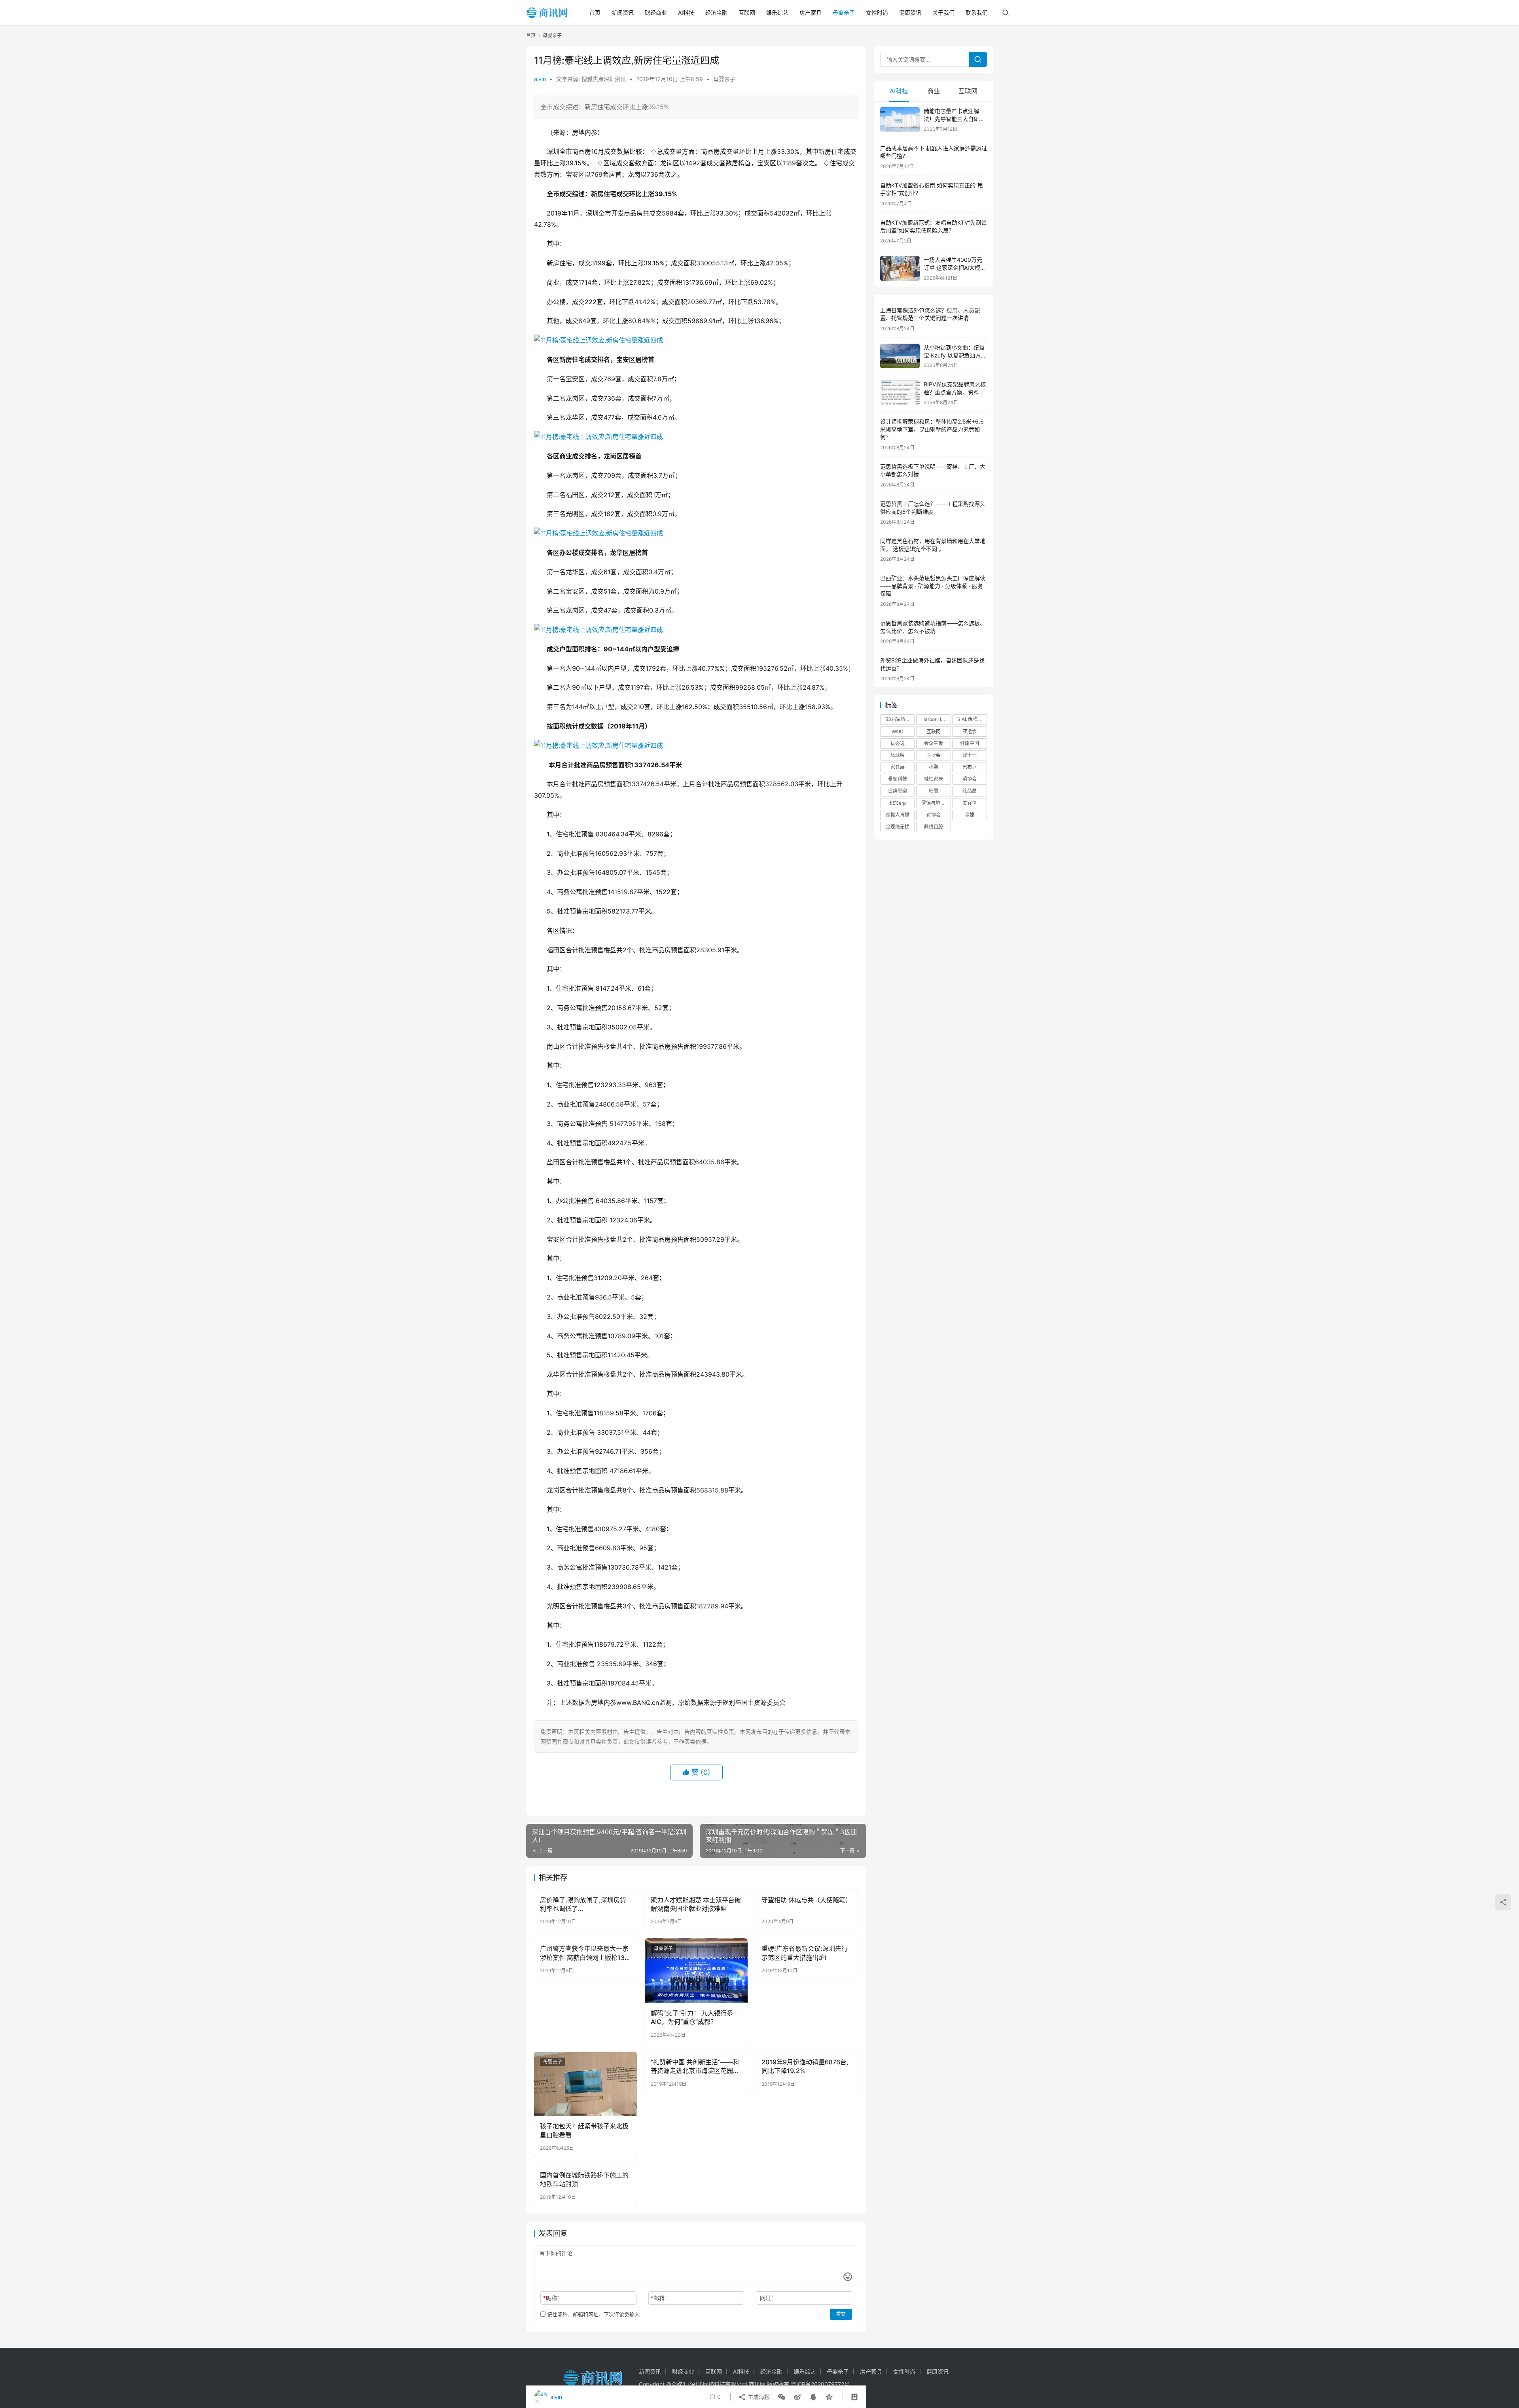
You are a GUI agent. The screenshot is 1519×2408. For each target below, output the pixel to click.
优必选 (898, 743)
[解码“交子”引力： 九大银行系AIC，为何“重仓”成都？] (696, 1970)
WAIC (898, 731)
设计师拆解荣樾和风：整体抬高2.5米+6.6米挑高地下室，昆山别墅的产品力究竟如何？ (932, 429)
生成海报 (758, 2397)
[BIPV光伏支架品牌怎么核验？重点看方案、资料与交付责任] (900, 393)
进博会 (934, 815)
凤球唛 (898, 755)
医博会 (934, 755)
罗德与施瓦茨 (936, 803)
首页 (595, 12)
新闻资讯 (623, 12)
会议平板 (934, 743)
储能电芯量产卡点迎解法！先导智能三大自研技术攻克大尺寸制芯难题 (954, 119)
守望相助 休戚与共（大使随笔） (807, 1900)
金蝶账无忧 (898, 827)
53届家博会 (898, 719)
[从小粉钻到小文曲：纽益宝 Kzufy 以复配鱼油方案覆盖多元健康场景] (900, 356)
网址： (768, 2298)
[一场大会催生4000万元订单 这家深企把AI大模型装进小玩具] (900, 268)
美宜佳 (970, 803)
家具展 (898, 767)
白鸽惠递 (898, 791)
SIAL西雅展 (970, 719)
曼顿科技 (898, 779)
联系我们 (977, 12)
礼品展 (970, 791)
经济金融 (716, 12)
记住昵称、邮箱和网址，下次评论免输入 (593, 2314)
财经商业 (656, 12)
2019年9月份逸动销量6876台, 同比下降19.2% (805, 2066)
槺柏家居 (934, 779)
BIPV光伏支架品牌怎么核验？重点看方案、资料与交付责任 (955, 392)
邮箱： (660, 2298)
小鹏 (934, 767)
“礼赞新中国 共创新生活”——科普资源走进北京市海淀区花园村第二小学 (695, 2067)
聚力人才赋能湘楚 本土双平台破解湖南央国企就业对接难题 (696, 1904)
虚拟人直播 (898, 815)
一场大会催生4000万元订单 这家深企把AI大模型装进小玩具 (955, 267)
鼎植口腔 (934, 827)
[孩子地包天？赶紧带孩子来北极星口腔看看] (585, 2084)
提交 (841, 2314)
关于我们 (943, 12)
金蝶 (970, 815)
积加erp (898, 803)
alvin (540, 79)
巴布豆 (970, 767)
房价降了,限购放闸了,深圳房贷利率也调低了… (583, 1904)
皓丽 (934, 791)
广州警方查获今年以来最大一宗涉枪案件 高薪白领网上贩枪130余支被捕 (584, 1953)
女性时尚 (877, 12)
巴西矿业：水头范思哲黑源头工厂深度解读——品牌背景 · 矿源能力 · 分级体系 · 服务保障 (933, 586)
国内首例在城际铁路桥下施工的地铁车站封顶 (584, 2179)
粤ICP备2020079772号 (820, 2384)
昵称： (553, 2298)
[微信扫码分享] (782, 2397)
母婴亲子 (844, 12)
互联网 (747, 12)
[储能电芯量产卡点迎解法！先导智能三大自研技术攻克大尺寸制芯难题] (900, 120)
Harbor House (936, 719)
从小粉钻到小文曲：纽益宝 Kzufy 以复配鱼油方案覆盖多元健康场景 (955, 355)
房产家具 (811, 12)
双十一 (970, 755)
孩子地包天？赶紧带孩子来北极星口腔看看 (584, 2130)
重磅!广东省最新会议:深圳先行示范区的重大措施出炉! (805, 1953)
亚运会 (970, 731)
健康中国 (970, 743)
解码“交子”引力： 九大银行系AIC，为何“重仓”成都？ (692, 2017)
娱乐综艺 (777, 12)
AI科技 (686, 12)
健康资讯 (910, 12)
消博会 (970, 779)
